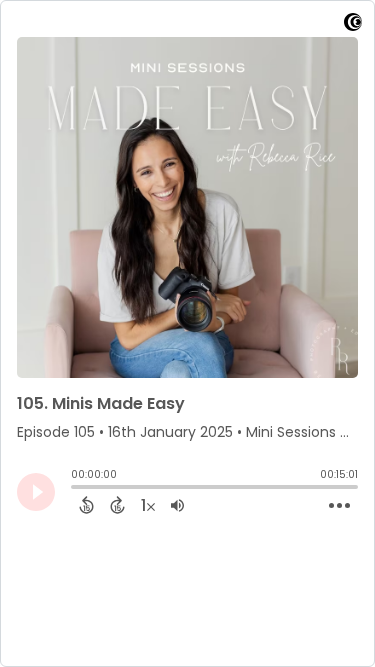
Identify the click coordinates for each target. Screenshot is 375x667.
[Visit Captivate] (353, 25)
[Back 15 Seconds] (86, 505)
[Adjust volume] (177, 505)
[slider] (76, 489)
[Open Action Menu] (339, 506)
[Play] (36, 492)
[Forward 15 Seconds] (117, 505)
